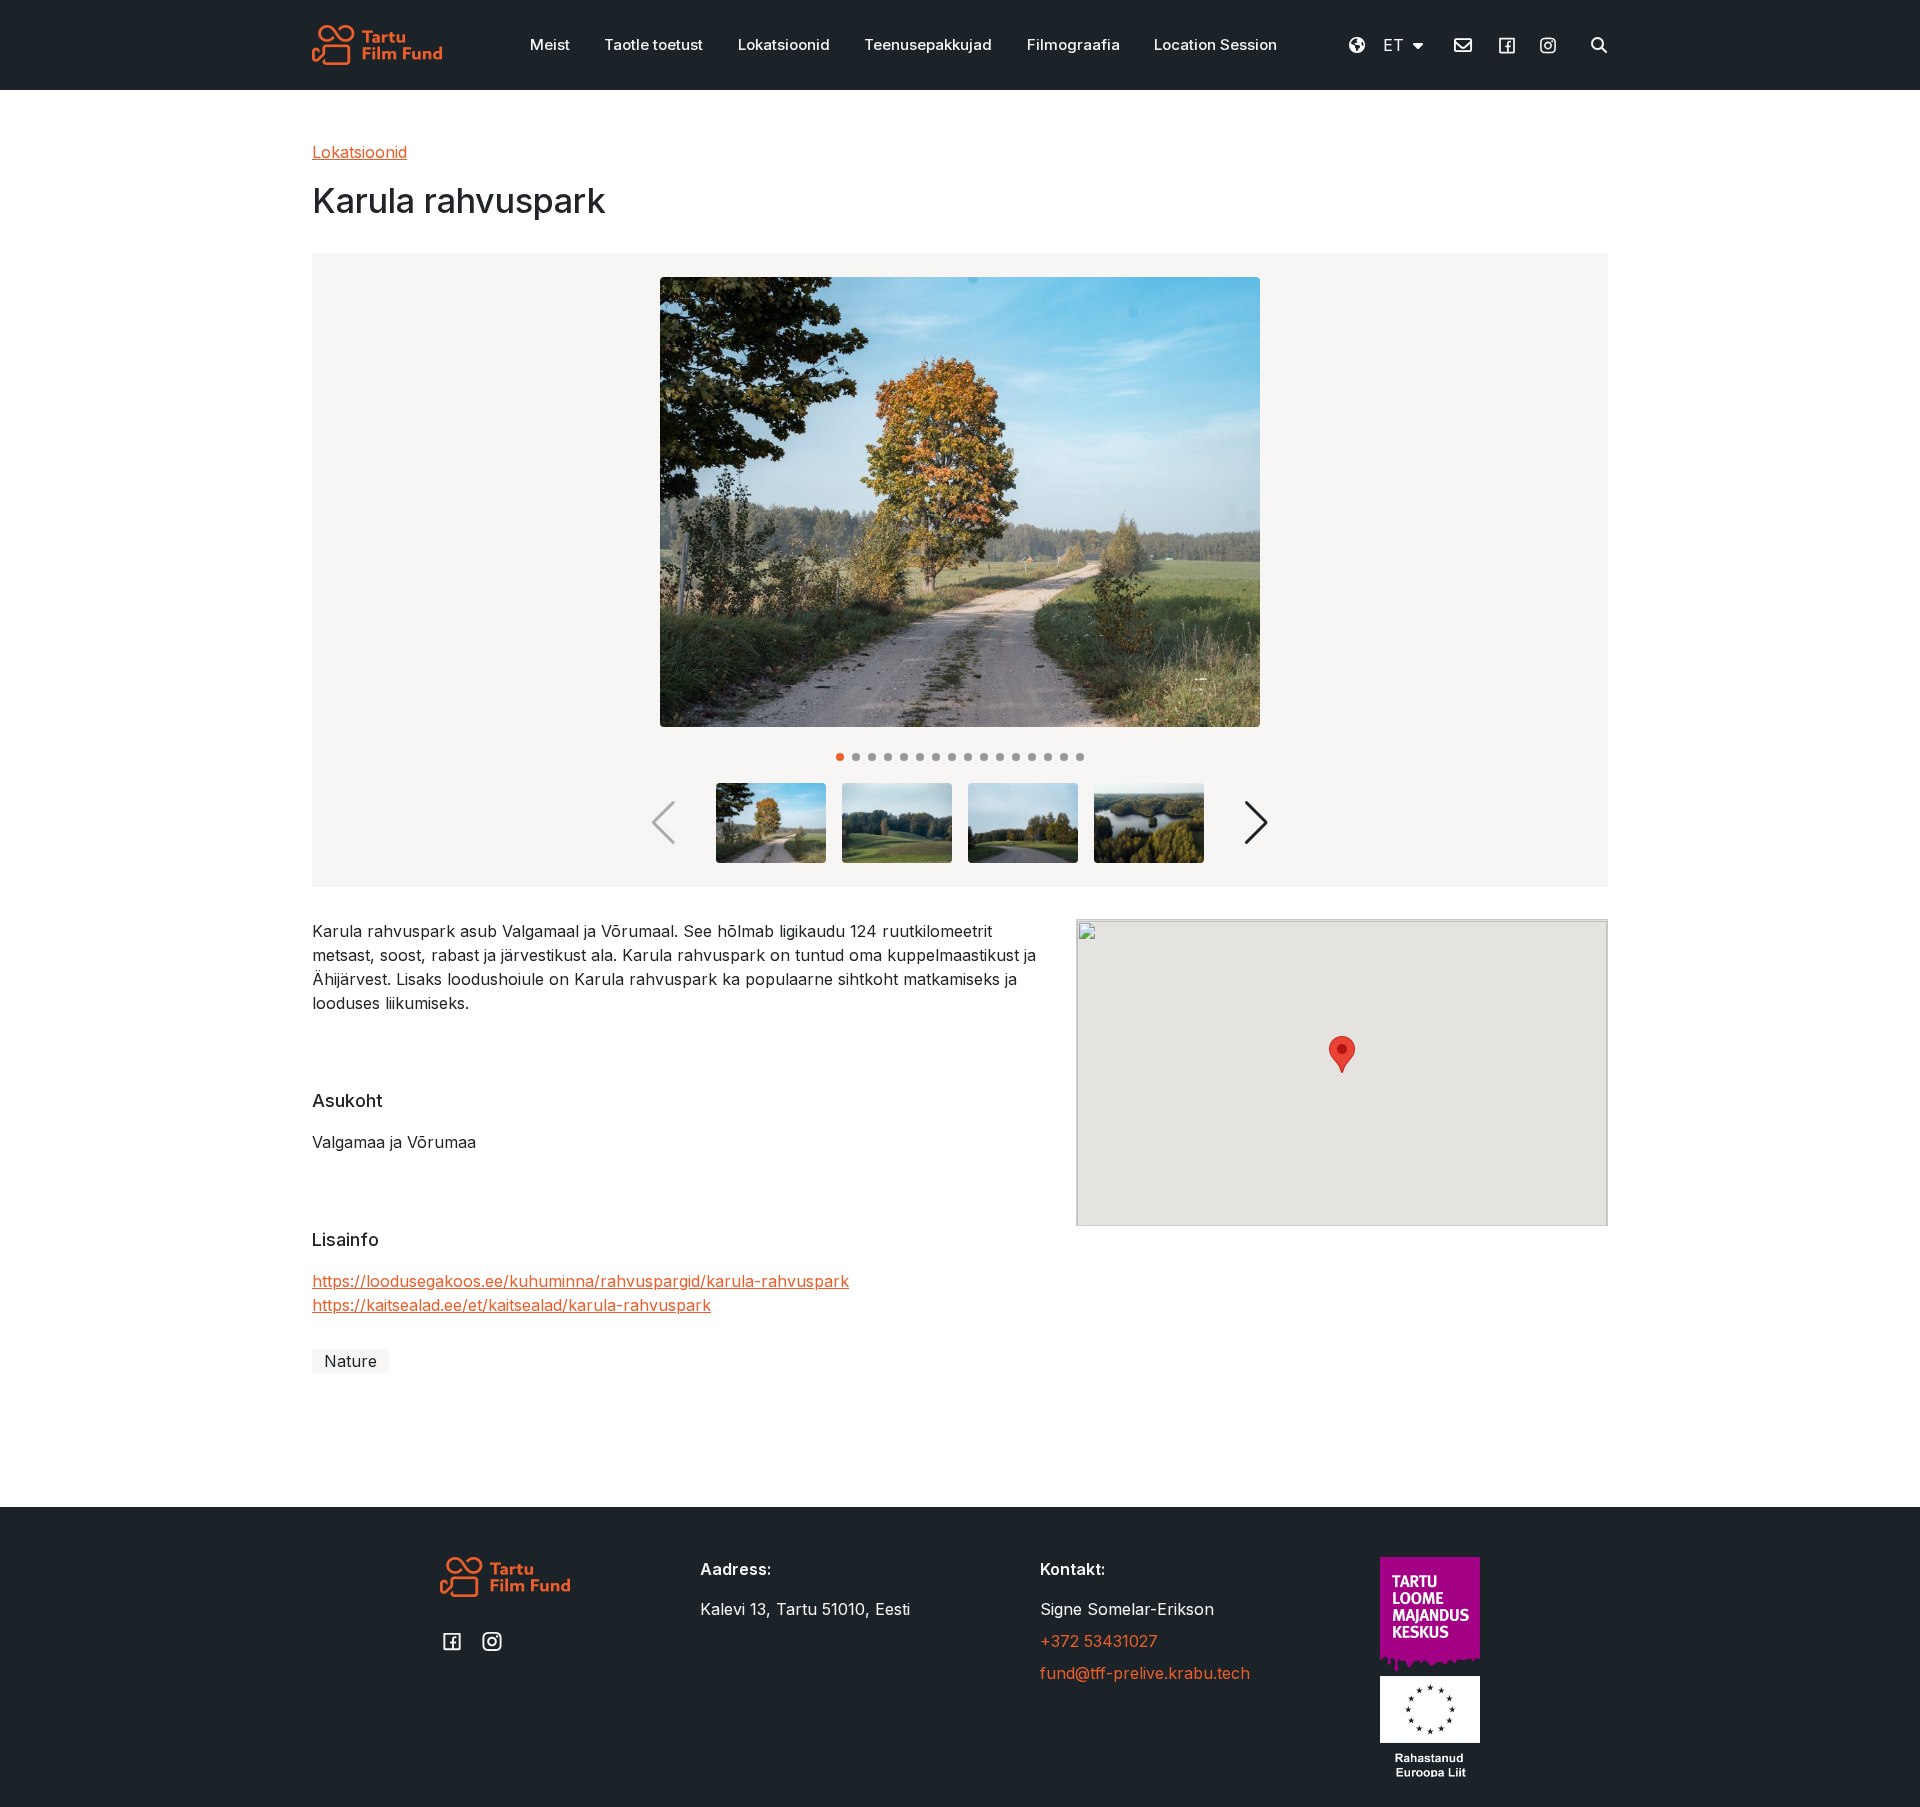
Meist (550, 44)
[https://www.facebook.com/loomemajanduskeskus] (1507, 52)
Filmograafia (1073, 44)
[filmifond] (377, 45)
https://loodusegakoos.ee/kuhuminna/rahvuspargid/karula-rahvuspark (580, 1281)
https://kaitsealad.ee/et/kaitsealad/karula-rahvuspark (511, 1305)
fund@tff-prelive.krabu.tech (1145, 1673)
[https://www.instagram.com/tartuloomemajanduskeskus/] (1548, 52)
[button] (840, 757)
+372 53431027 (1099, 1641)
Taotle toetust (653, 44)
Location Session (1215, 44)
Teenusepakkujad (928, 44)
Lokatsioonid (784, 44)
